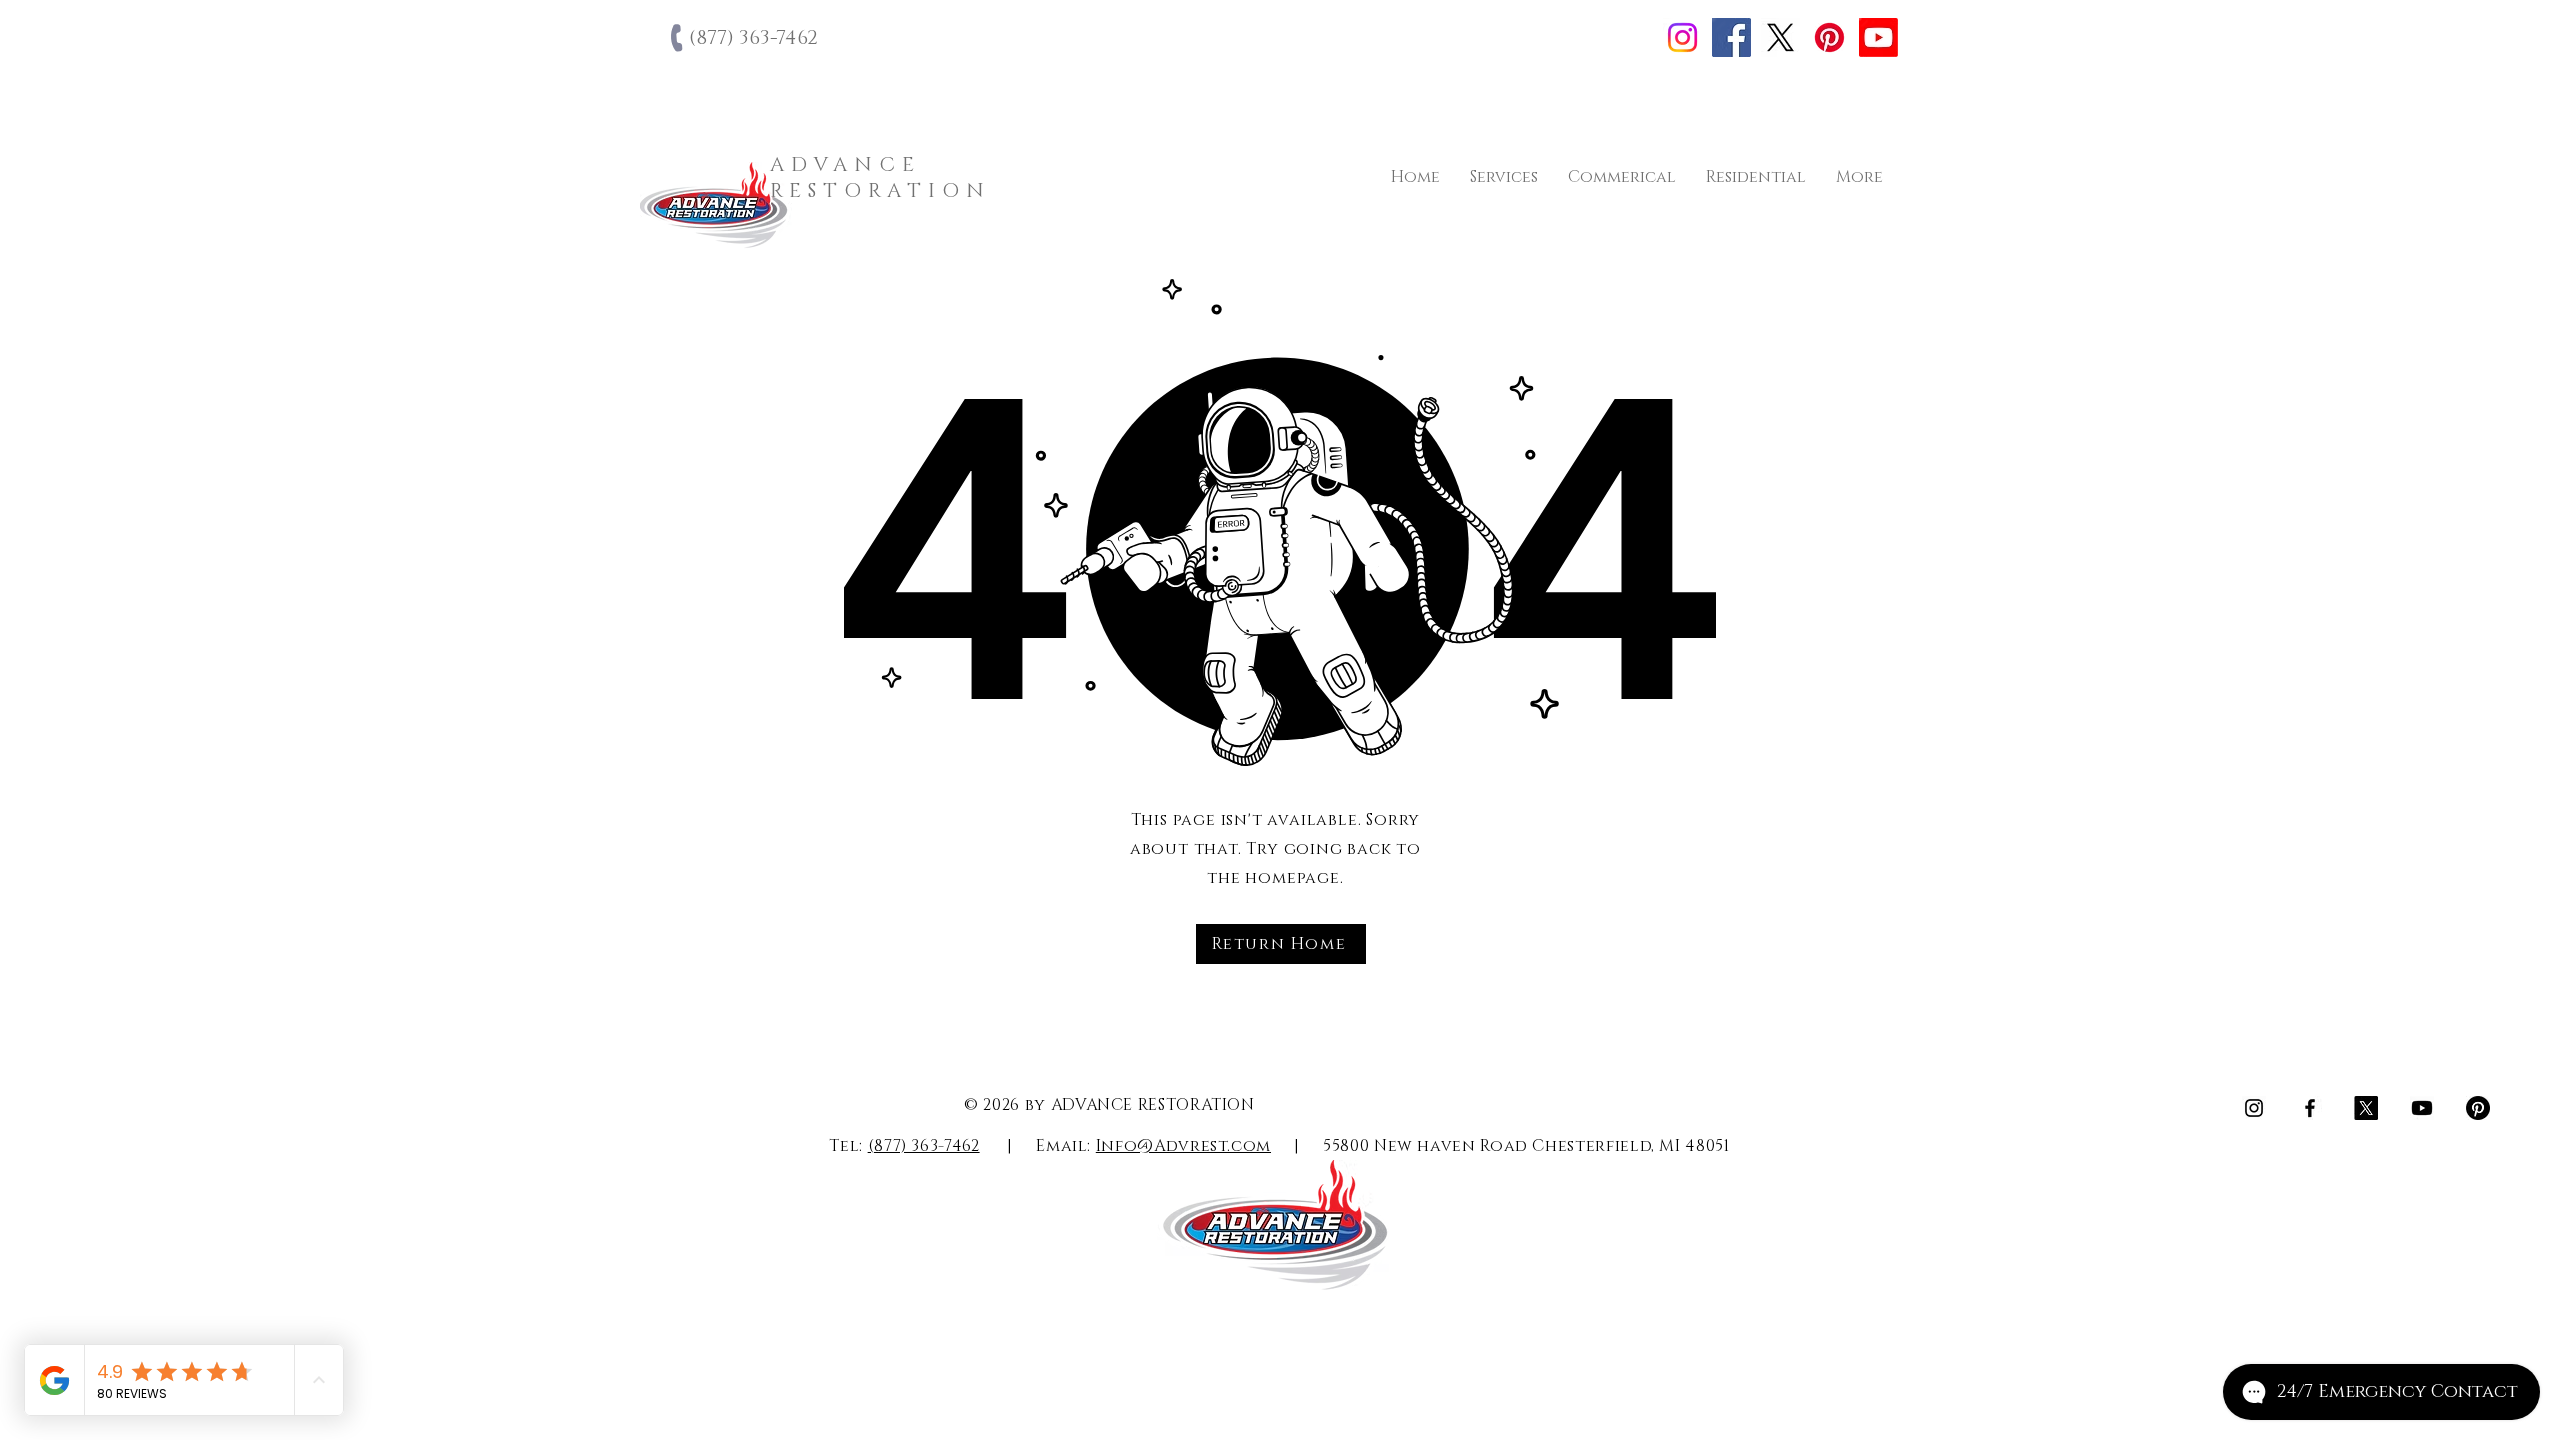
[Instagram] (1682, 37)
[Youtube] (1878, 37)
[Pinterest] (1829, 37)
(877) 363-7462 (924, 1146)
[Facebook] (1731, 37)
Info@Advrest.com (1183, 1146)
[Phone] (678, 38)
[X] (1780, 37)
